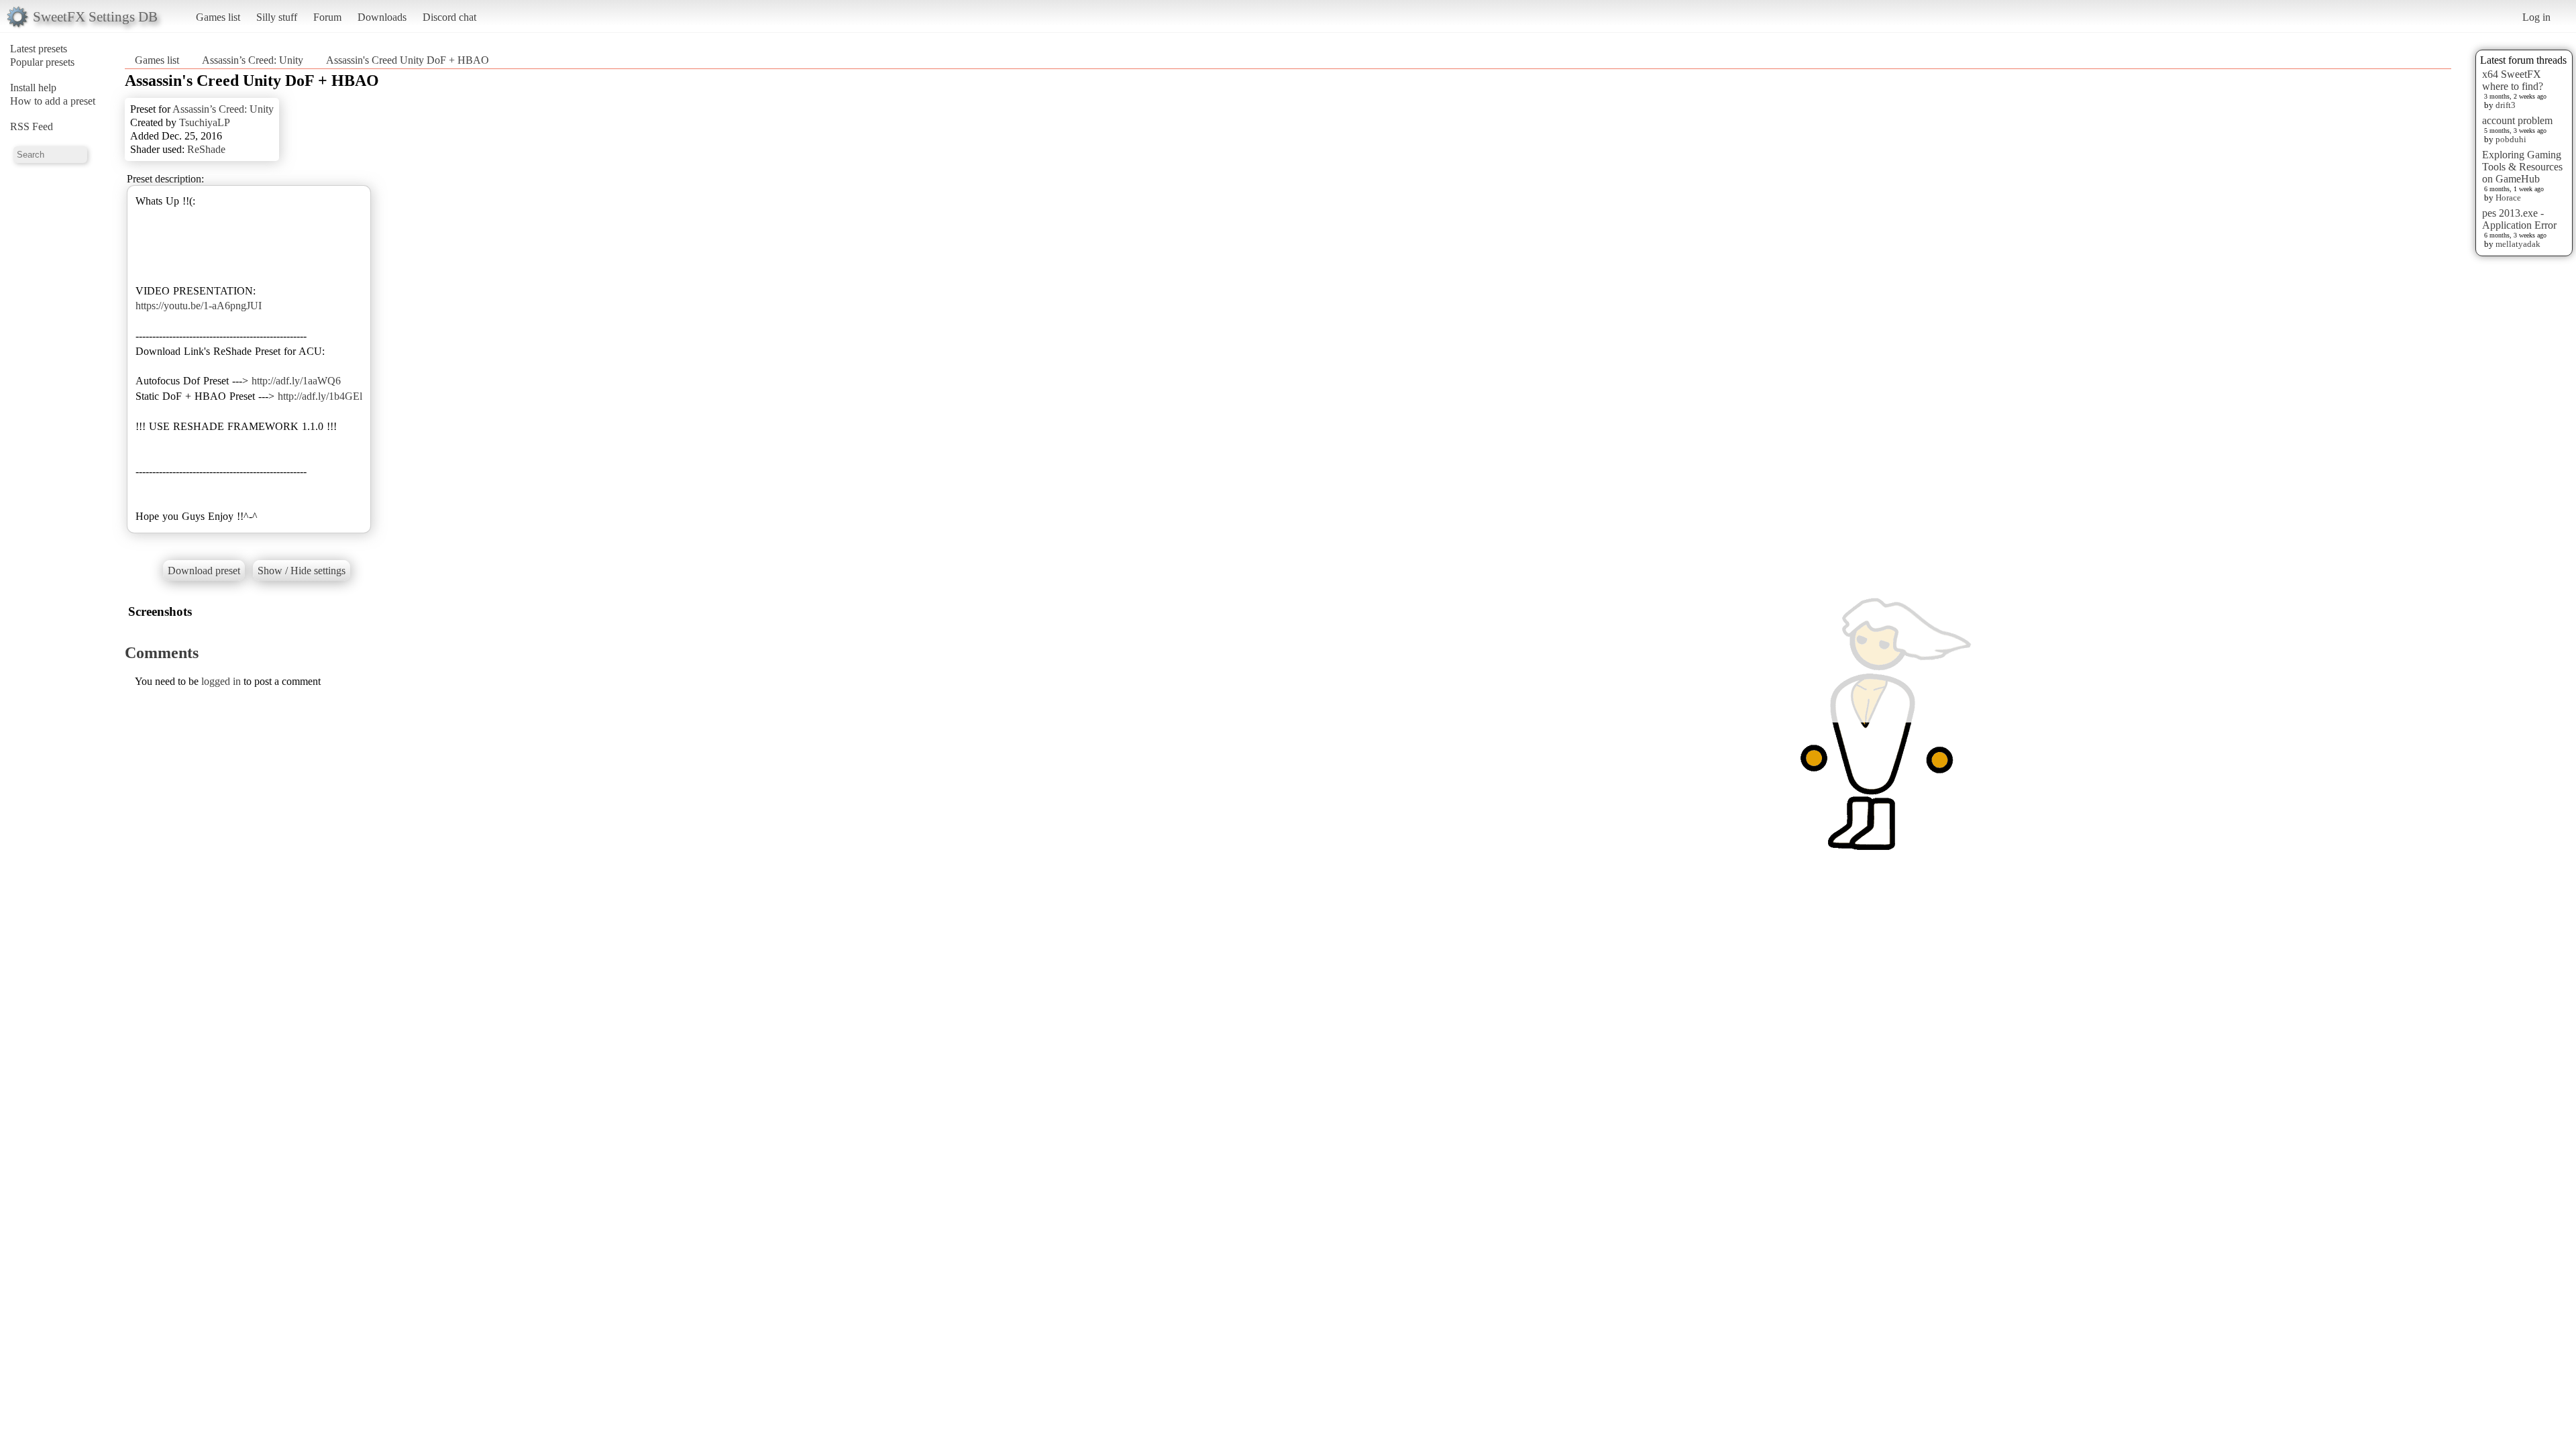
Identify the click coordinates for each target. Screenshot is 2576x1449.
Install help (33, 88)
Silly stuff (277, 17)
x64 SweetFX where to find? (2513, 80)
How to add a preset (53, 101)
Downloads (382, 17)
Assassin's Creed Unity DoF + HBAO (408, 60)
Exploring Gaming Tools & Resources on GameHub (2522, 167)
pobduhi (2511, 139)
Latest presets (39, 49)
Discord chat (449, 17)
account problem (2517, 120)
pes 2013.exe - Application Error (2519, 219)
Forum (327, 17)
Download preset (204, 571)
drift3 (2506, 105)
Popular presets (42, 62)
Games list (218, 17)
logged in (221, 681)
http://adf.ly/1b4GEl (320, 396)
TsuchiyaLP (205, 122)
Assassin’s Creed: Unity (253, 60)
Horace (2508, 198)
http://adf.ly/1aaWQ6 (296, 381)
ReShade (206, 149)
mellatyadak (2518, 244)
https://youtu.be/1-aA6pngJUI (199, 306)
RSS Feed (32, 126)
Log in (2536, 17)
